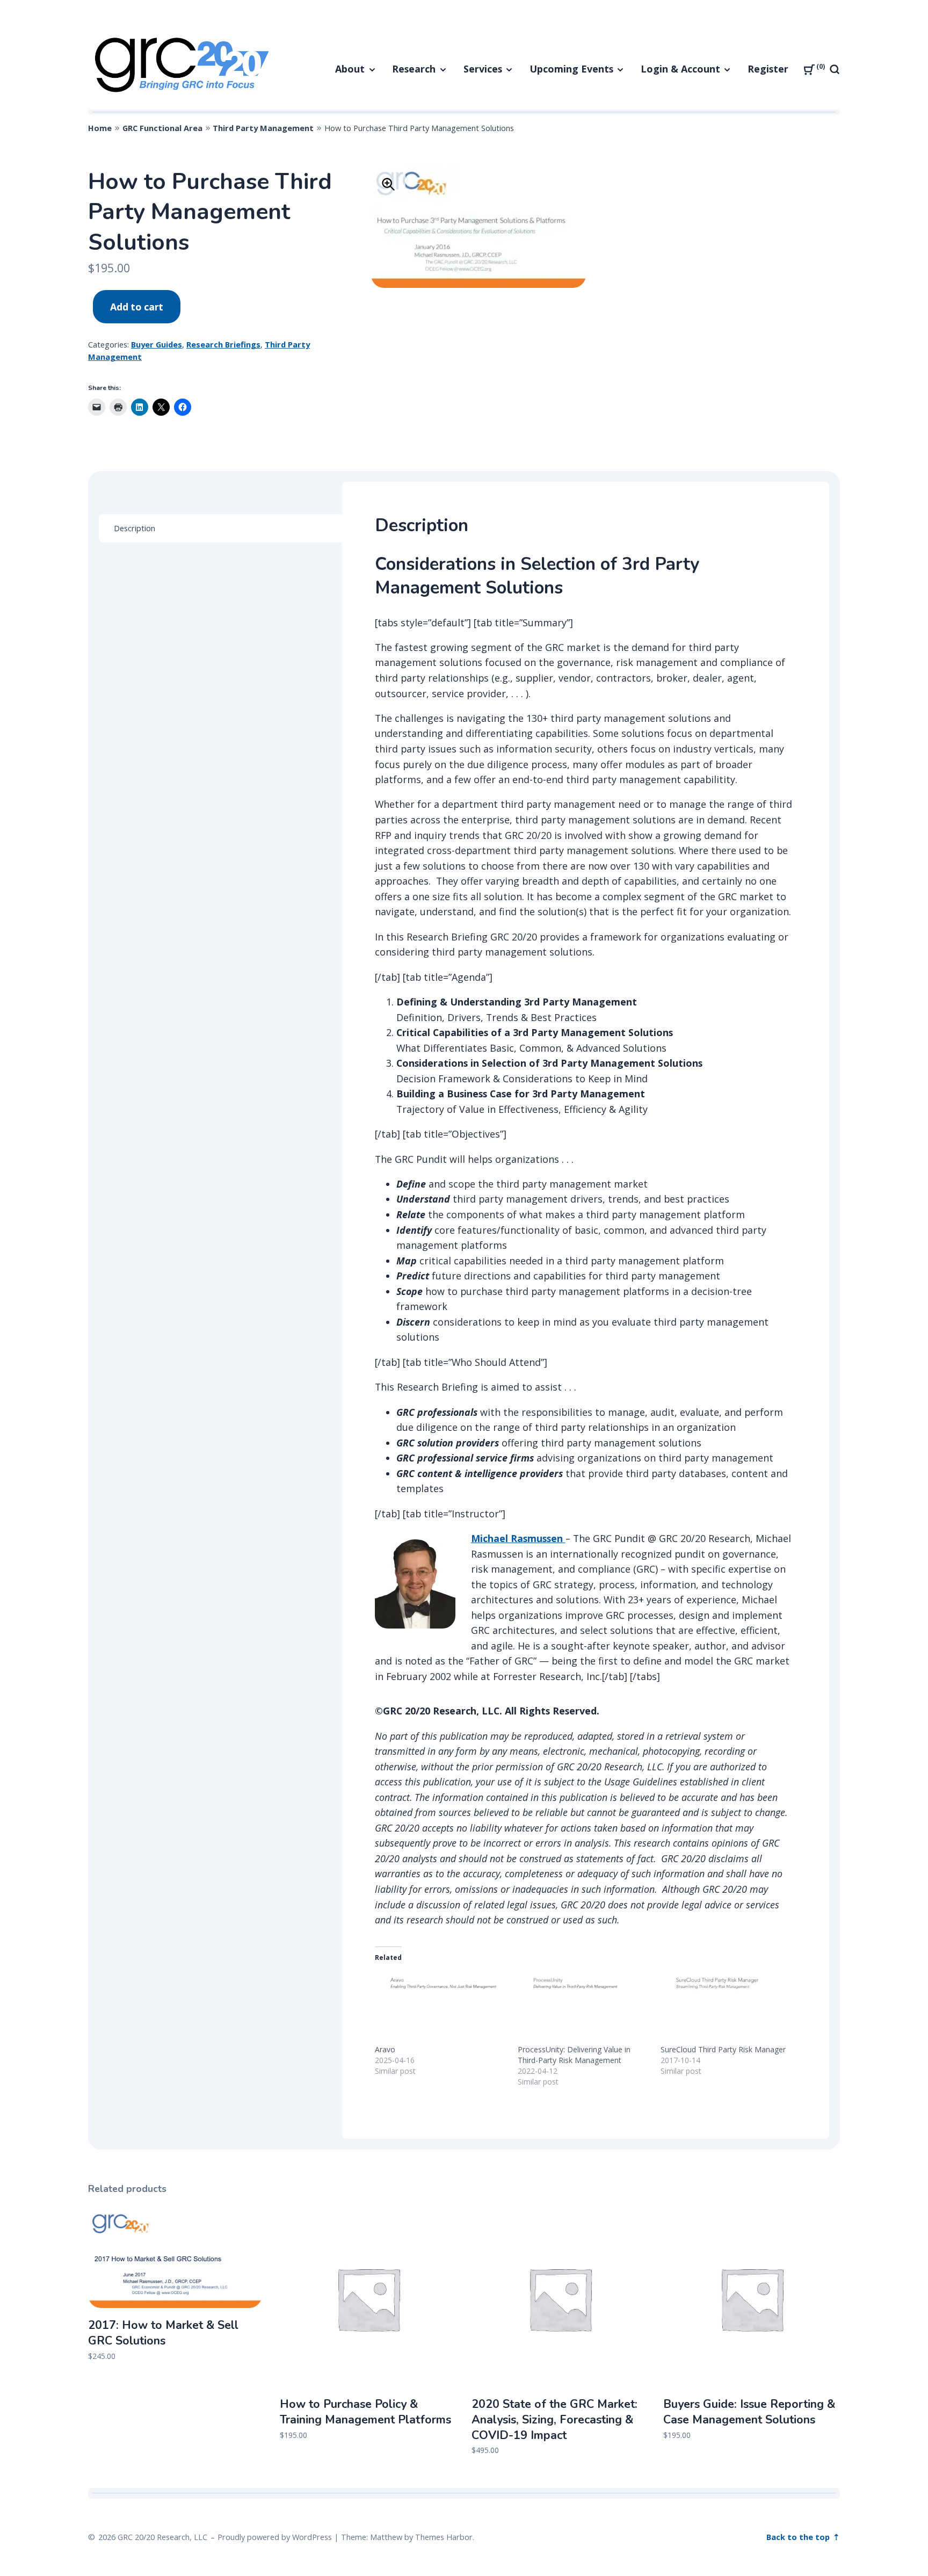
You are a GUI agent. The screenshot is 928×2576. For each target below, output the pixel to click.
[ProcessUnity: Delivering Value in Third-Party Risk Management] (584, 2006)
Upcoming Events (571, 69)
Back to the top (799, 2537)
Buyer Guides (157, 344)
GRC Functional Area (162, 128)
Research (414, 69)
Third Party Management (263, 128)
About (350, 69)
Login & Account (680, 69)
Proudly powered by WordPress (275, 2537)
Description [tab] (135, 528)
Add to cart (137, 307)
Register (768, 69)
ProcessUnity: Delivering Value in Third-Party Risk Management (574, 2055)
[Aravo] (441, 2006)
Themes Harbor (444, 2537)
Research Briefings (223, 344)
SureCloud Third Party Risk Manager (723, 2049)
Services (483, 69)
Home (100, 128)
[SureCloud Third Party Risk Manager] (727, 2006)
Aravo (385, 2049)
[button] (388, 184)
